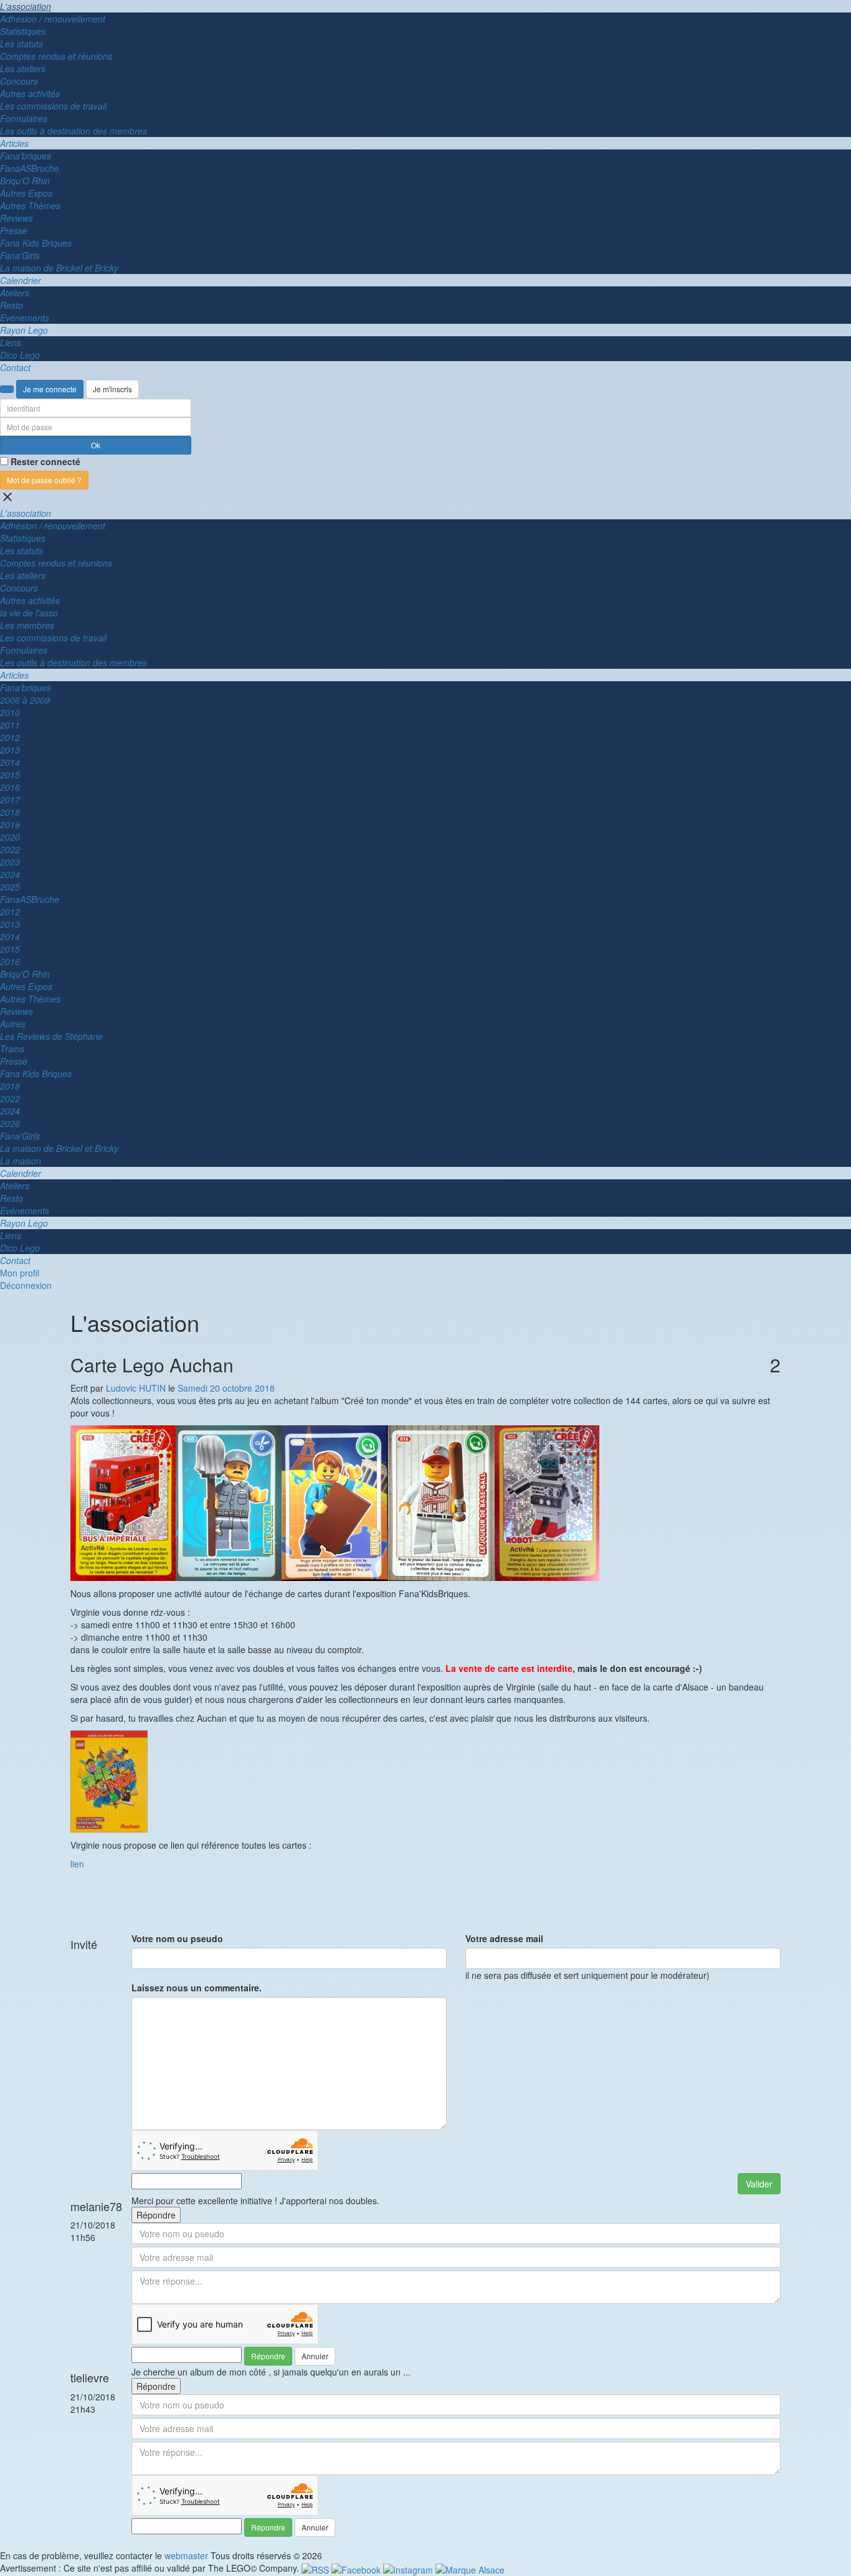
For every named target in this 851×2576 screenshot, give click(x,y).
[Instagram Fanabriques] (409, 2568)
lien (77, 1864)
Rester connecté (45, 461)
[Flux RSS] (316, 2568)
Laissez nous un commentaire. (197, 1988)
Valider (759, 2184)
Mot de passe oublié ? (44, 480)
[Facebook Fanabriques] (357, 2568)
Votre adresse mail (504, 1938)
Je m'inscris (112, 389)
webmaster (186, 2555)
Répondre (156, 2215)
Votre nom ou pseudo (177, 1938)
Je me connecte (50, 389)
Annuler (315, 2356)
